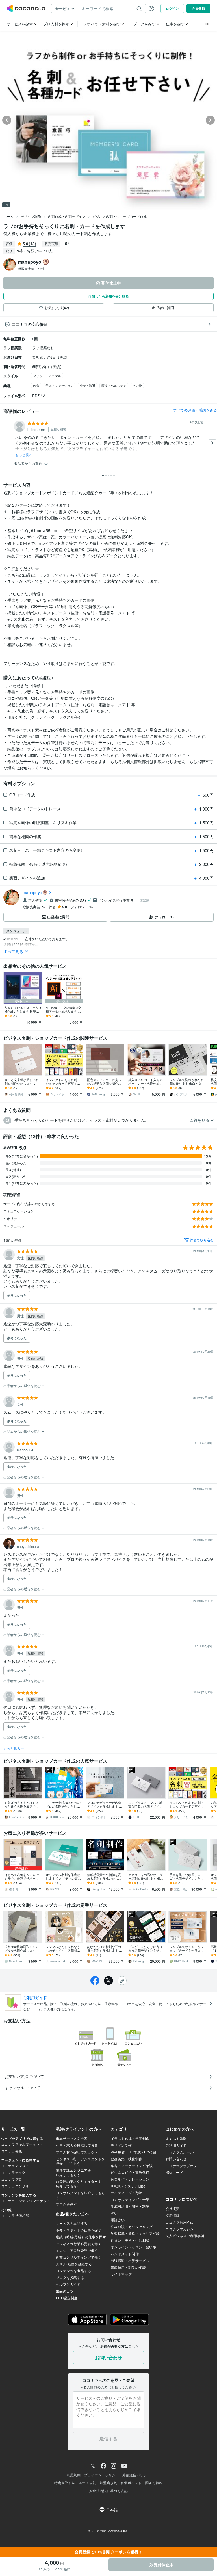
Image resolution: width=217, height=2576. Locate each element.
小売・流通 (87, 385)
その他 (137, 385)
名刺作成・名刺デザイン (67, 216)
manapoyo (32, 892)
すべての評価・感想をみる (195, 410)
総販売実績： (31, 268)
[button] (108, 1120)
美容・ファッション (59, 385)
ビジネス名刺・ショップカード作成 (120, 216)
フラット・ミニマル (47, 376)
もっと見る (24, 455)
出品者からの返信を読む (22, 1386)
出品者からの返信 (29, 464)
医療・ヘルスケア (114, 385)
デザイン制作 (31, 216)
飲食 (36, 385)
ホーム (8, 216)
